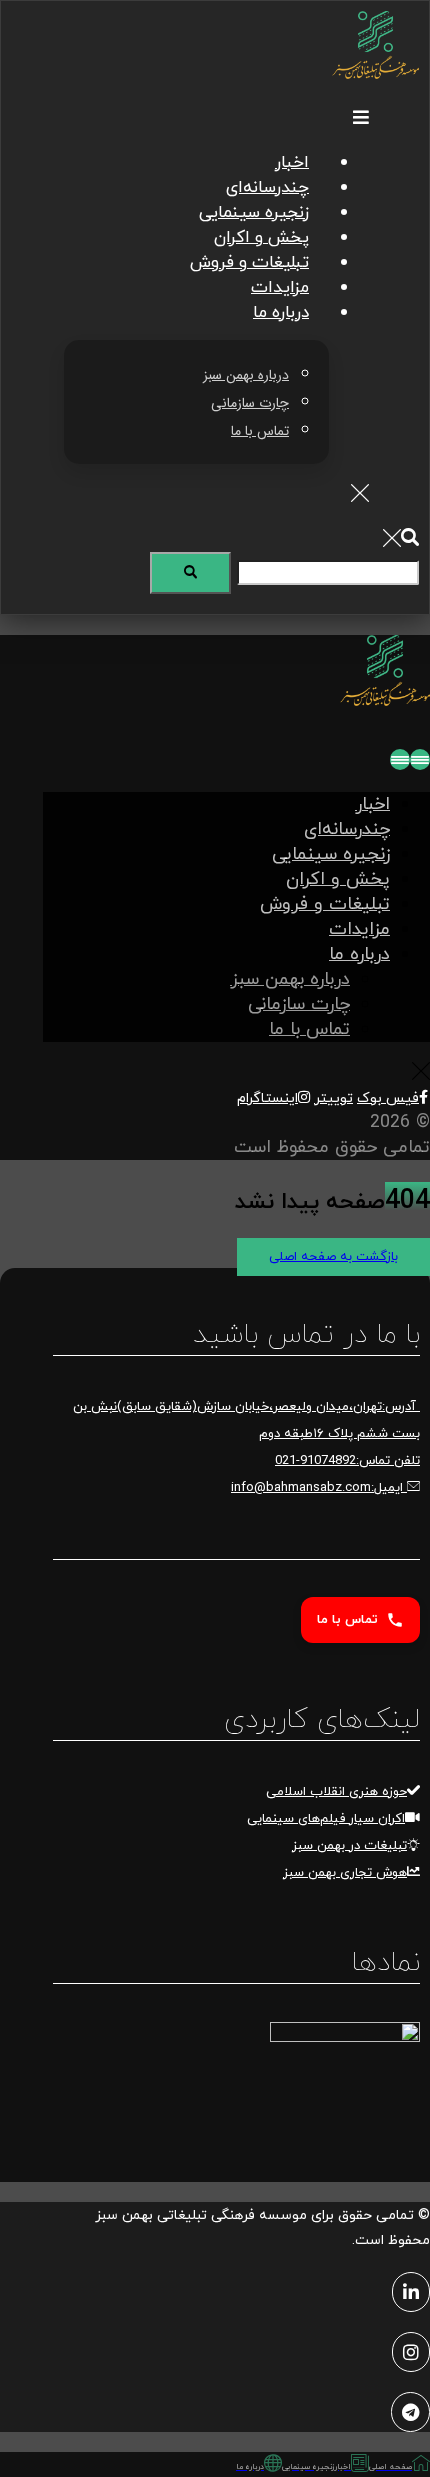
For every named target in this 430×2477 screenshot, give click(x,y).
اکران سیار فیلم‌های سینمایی (326, 1819)
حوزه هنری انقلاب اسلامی (336, 1792)
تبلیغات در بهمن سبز (349, 1846)
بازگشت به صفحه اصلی (333, 1257)
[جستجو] (190, 573)
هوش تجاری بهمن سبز (345, 1873)
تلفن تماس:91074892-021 (347, 1461)
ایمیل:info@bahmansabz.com (319, 1488)
